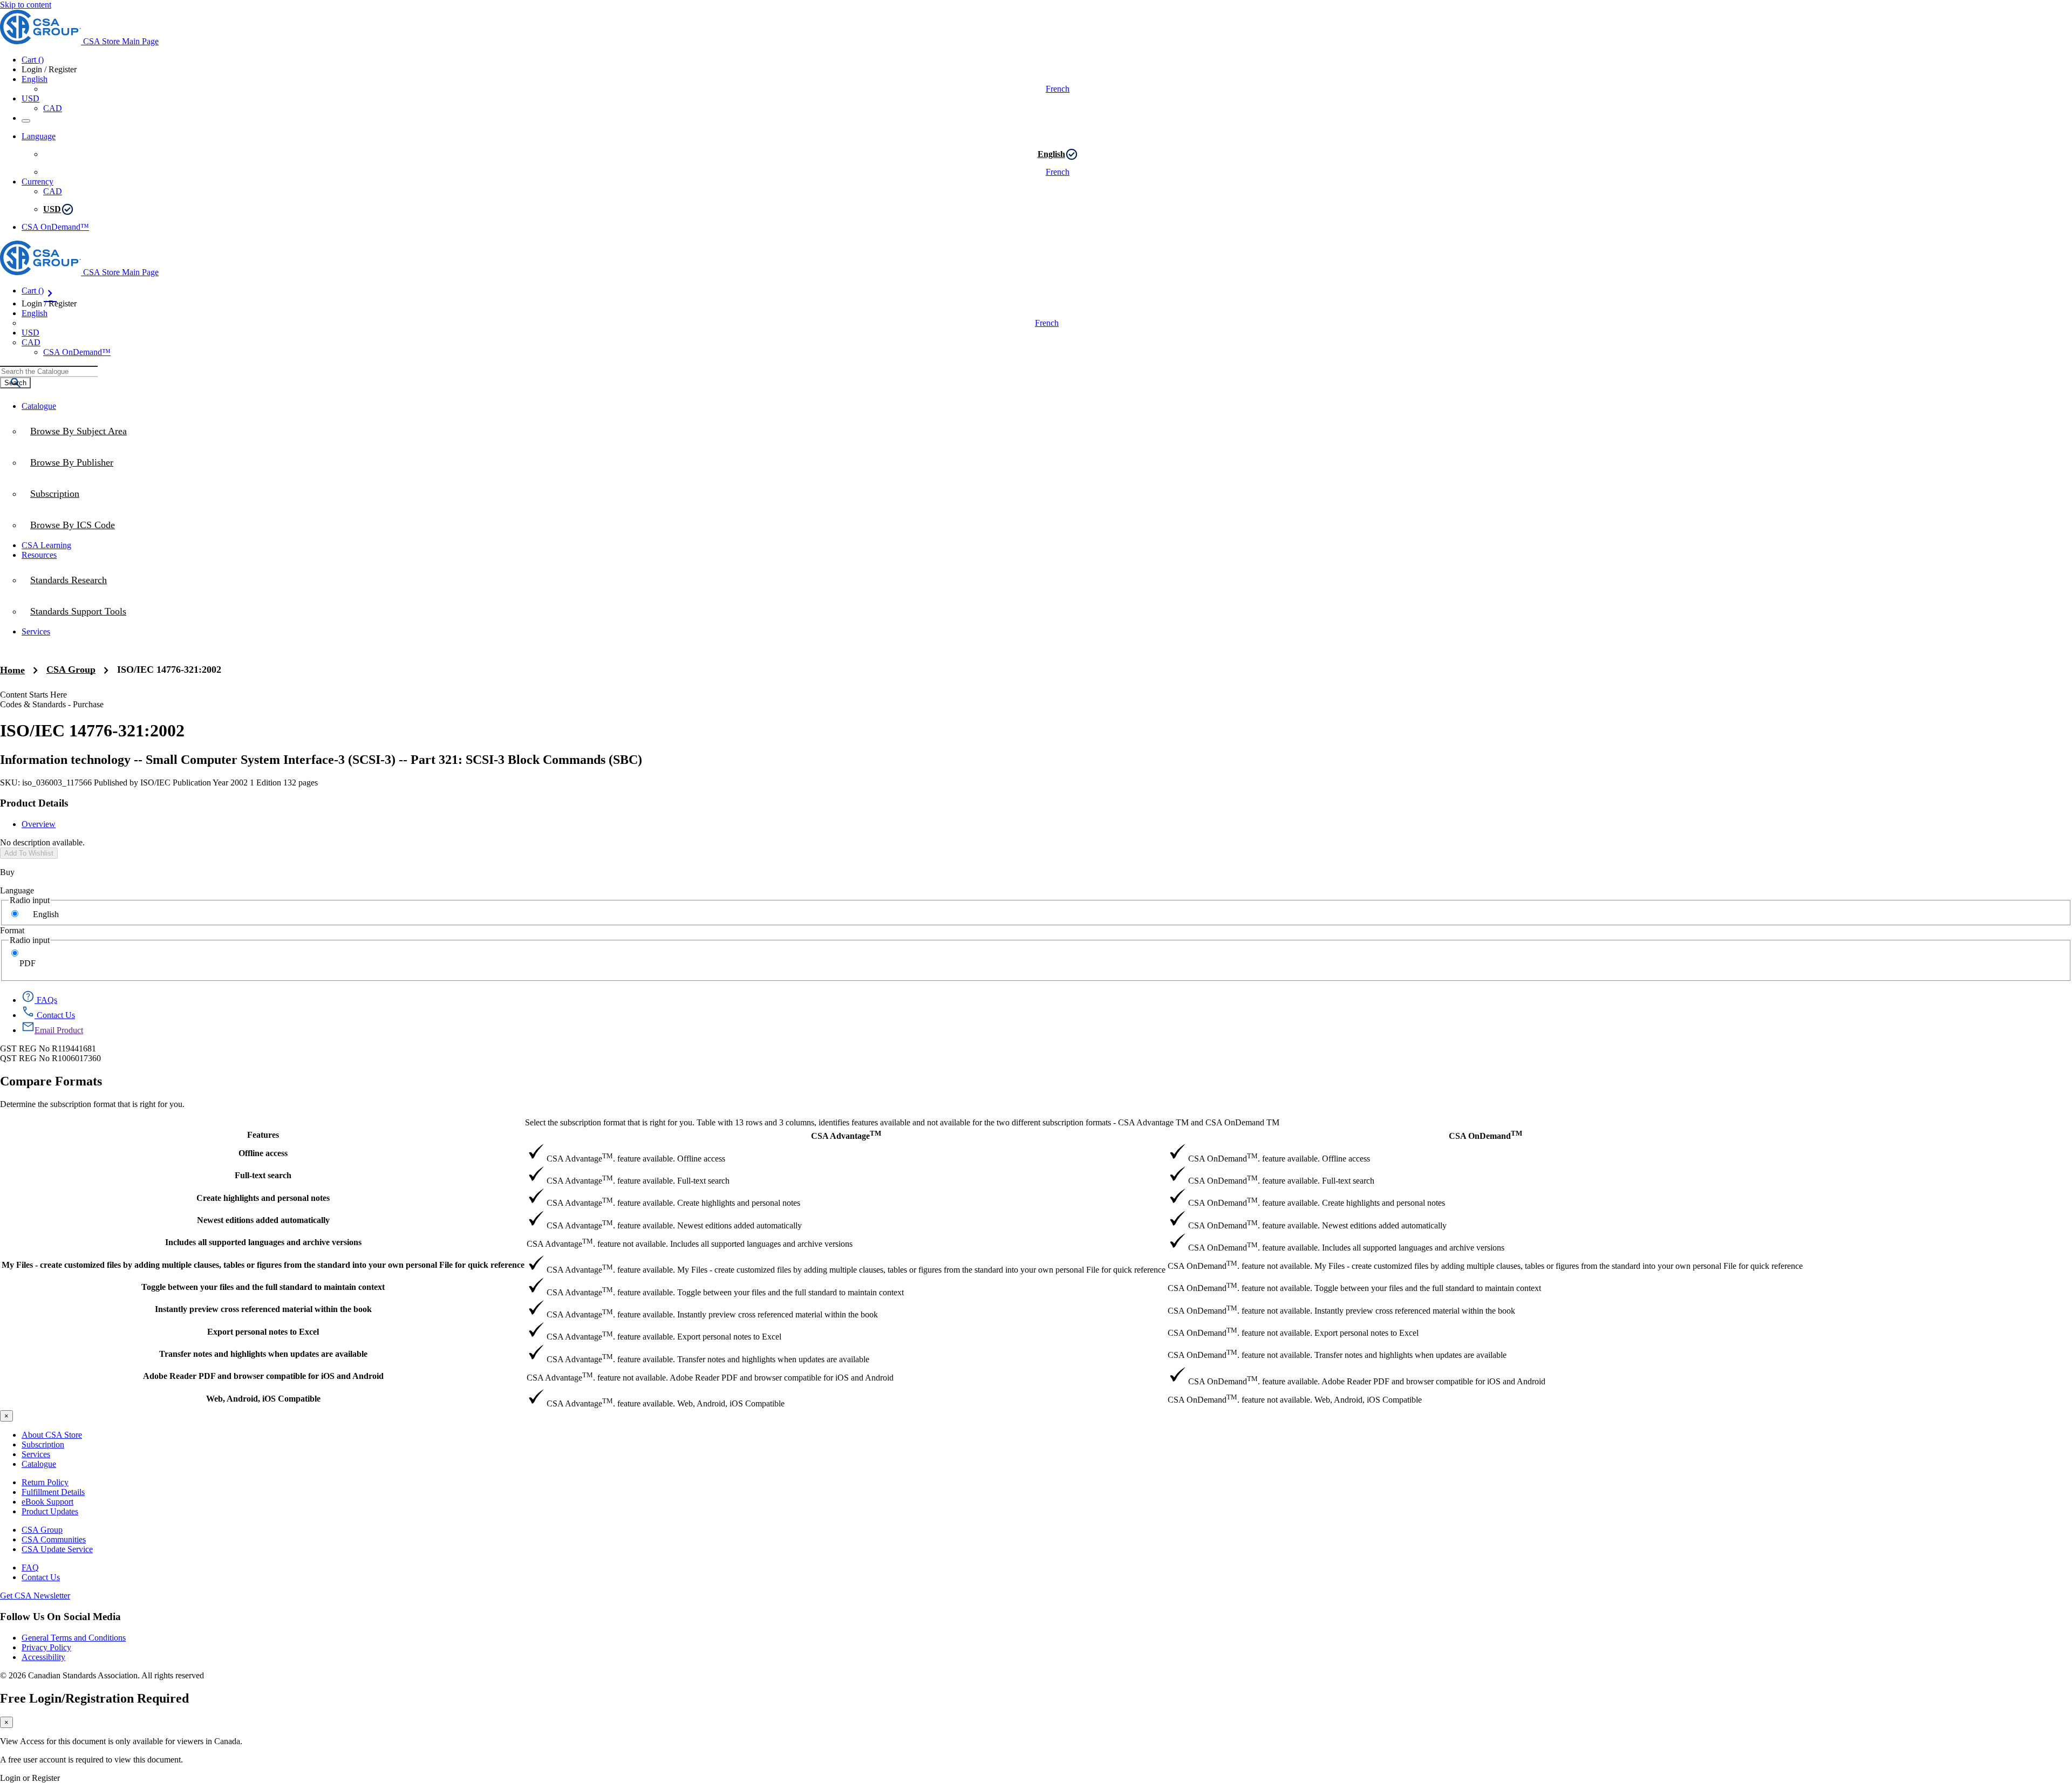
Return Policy (45, 1482)
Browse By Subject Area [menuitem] (79, 431)
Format (12, 930)
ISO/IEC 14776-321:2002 (169, 670)
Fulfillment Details (53, 1492)
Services (36, 1454)
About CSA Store (52, 1435)
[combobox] (49, 371)
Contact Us (41, 1577)
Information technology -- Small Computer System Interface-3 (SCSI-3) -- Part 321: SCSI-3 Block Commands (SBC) (321, 760)
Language (17, 890)
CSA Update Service (57, 1549)
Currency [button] (38, 182)
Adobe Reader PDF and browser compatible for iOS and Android (263, 1376)
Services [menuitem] (36, 631)
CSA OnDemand (1485, 1135)
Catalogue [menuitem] (39, 406)
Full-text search (263, 1175)
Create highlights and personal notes (263, 1198)
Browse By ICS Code (73, 525)
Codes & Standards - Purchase (52, 704)
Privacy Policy (46, 1647)
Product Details (34, 803)
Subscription (43, 1444)
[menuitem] (1047, 525)
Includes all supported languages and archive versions (263, 1242)
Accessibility (43, 1657)
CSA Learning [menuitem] (46, 545)
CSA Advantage (846, 1135)
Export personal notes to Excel (263, 1332)
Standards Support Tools (78, 611)
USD (30, 98)
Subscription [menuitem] (55, 494)
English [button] (35, 79)
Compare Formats (51, 1081)
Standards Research (69, 580)
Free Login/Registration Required (94, 1698)
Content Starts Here (33, 695)
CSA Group (71, 670)
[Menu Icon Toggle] (26, 121)
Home (12, 670)
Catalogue (39, 1464)
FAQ (30, 1567)
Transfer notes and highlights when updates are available (263, 1354)
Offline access (263, 1153)
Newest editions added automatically (263, 1220)
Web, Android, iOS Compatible (263, 1399)
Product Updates (50, 1511)
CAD (53, 108)
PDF (28, 963)
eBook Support (47, 1502)
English (1051, 154)
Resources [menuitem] (39, 555)
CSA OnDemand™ (55, 227)
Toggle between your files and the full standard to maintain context (263, 1287)
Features (263, 1135)
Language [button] (39, 136)
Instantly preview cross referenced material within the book (263, 1309)
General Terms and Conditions (74, 1638)
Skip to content (26, 5)
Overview (39, 824)
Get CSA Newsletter (35, 1596)
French (1058, 89)
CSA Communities (54, 1539)
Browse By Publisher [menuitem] (72, 462)
